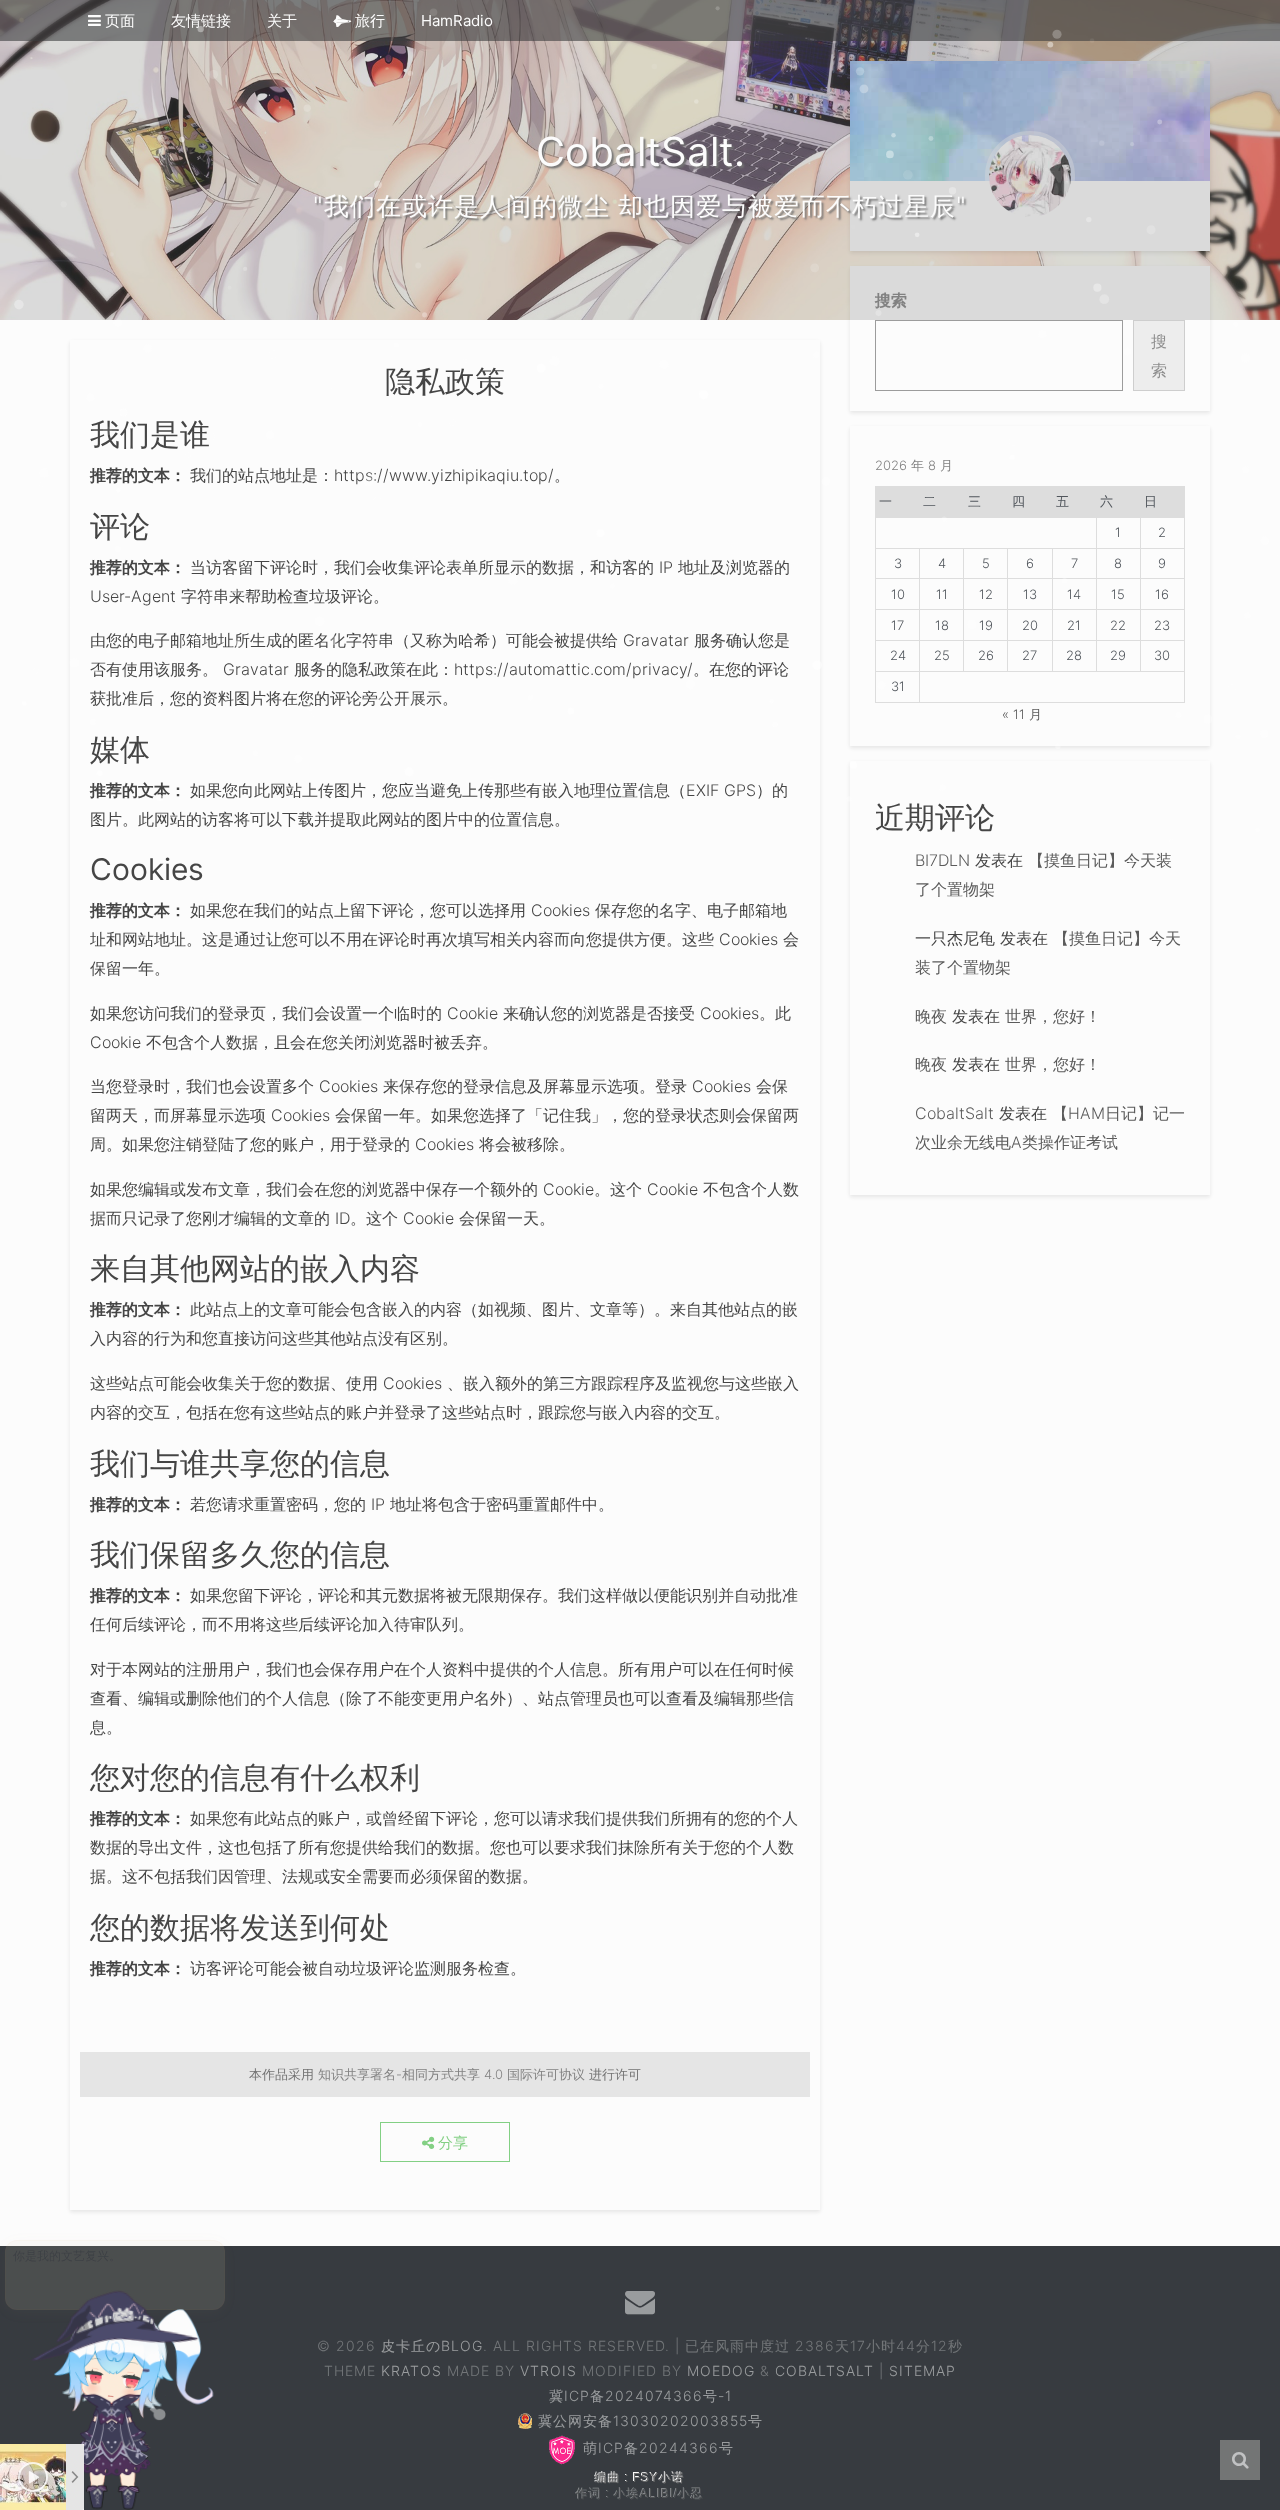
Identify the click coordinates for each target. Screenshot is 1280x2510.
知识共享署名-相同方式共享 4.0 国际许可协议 (451, 2074)
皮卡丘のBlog (432, 2345)
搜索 (1159, 355)
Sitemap (922, 2370)
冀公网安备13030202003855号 (650, 2420)
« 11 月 (1022, 714)
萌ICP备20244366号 (656, 2447)
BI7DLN (942, 860)
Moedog (721, 2370)
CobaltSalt (954, 1113)
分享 (451, 2143)
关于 (282, 20)
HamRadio (457, 20)
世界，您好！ (1053, 1016)
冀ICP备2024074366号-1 (640, 2395)
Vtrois (548, 2370)
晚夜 (931, 1016)
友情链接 (201, 20)
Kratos (411, 2370)
